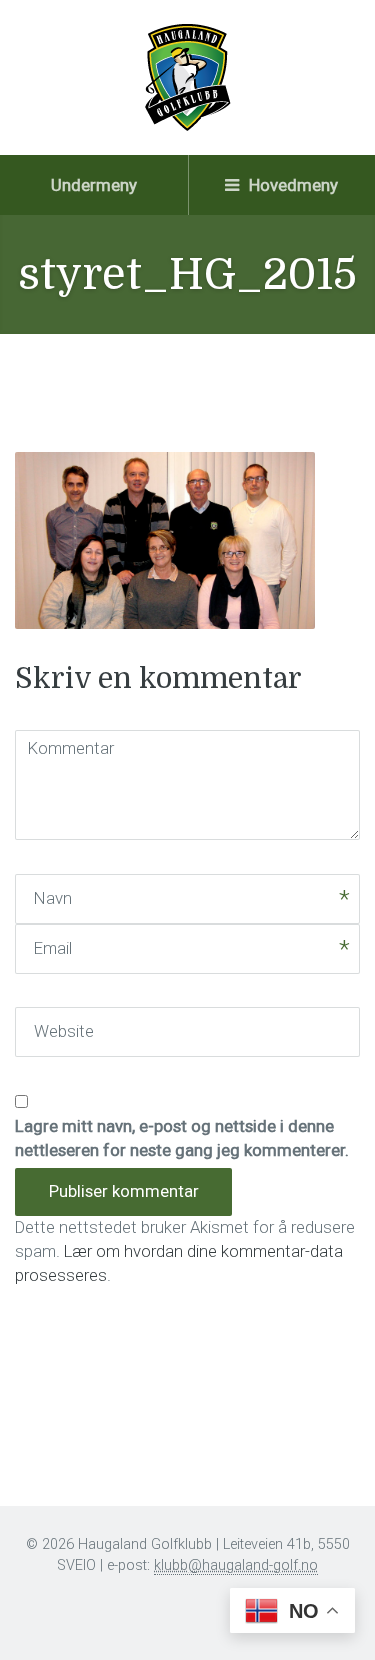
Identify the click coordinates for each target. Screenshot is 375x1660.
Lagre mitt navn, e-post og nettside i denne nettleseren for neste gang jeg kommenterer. (182, 1138)
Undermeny (94, 185)
